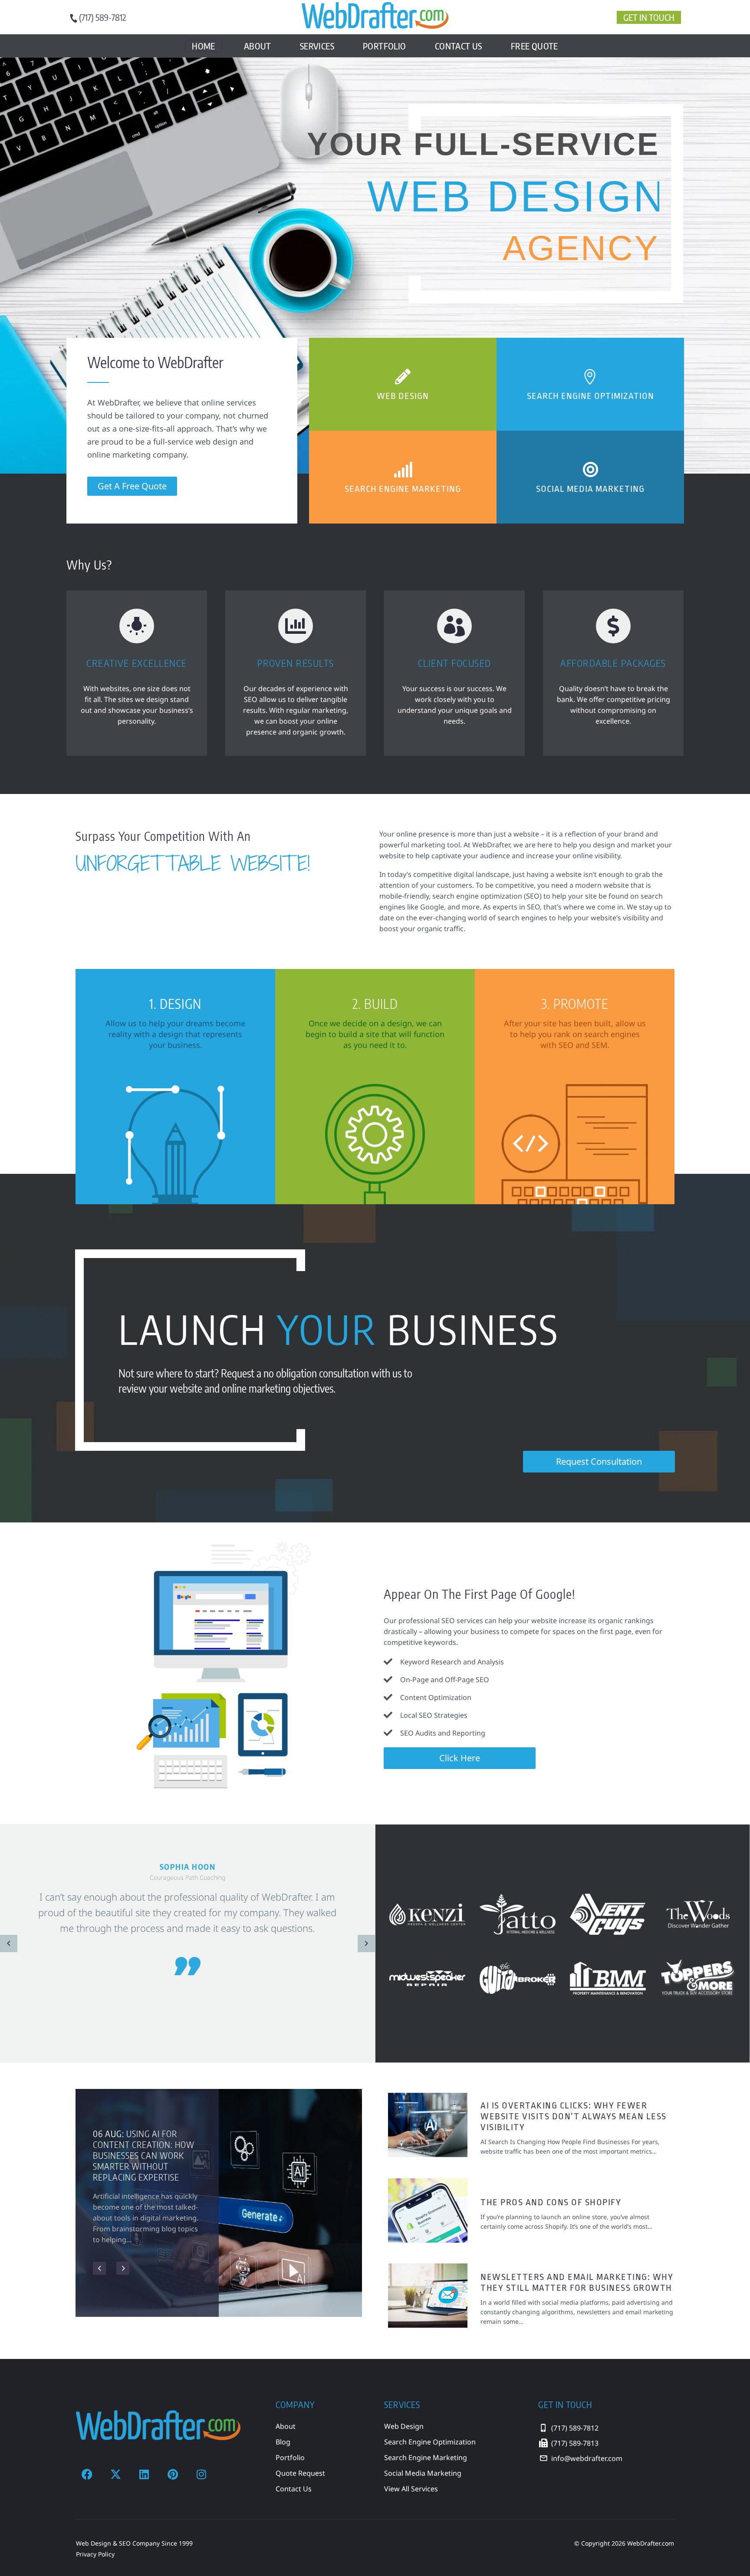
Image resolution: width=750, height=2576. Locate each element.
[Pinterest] (173, 2474)
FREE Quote (535, 46)
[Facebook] (87, 2474)
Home (204, 46)
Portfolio (385, 46)
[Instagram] (201, 2474)
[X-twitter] (115, 2474)
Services (317, 46)
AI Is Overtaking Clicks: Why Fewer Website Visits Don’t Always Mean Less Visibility (574, 2116)
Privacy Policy (95, 2554)
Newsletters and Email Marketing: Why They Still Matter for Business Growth (577, 2282)
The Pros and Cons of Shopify (551, 2202)
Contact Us (459, 46)
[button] (9, 1944)
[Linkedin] (144, 2474)
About (258, 46)
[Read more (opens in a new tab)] (102, 18)
